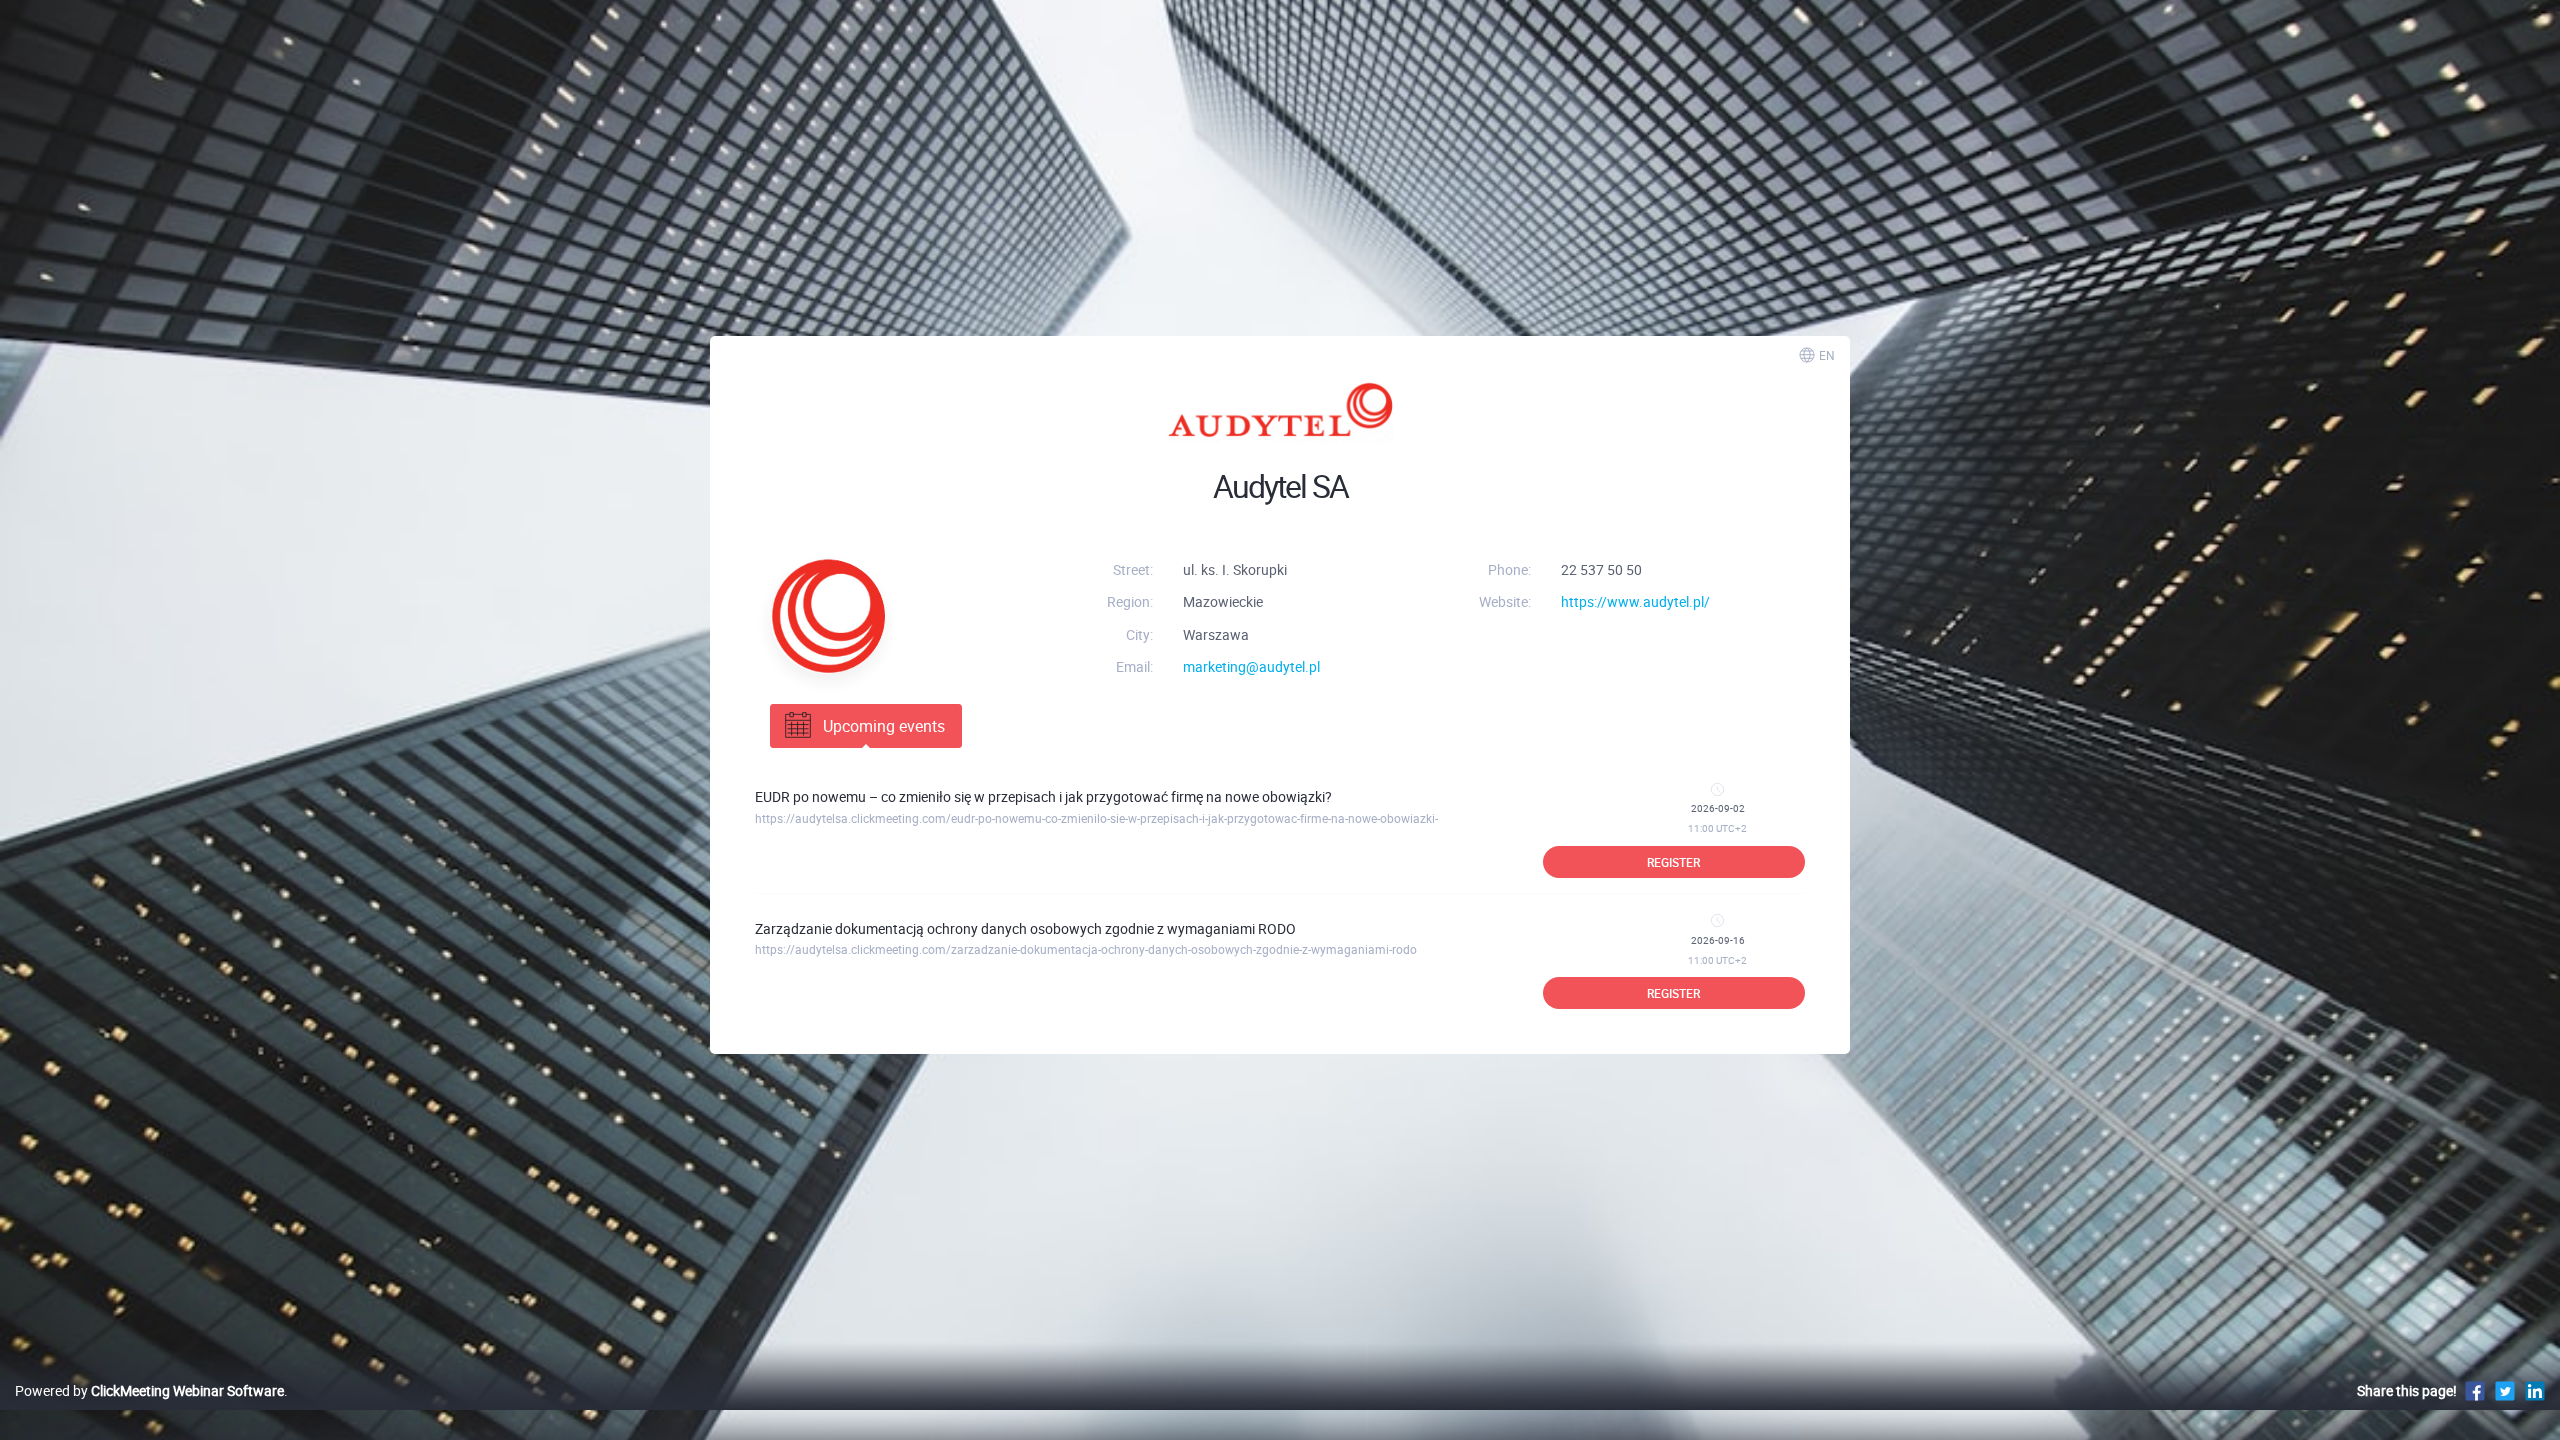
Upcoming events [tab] (884, 726)
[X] (2505, 1390)
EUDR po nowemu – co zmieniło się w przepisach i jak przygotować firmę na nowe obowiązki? (1043, 796)
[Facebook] (2475, 1390)
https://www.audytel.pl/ (1635, 601)
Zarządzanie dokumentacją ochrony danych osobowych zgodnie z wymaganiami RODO (1025, 928)
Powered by (149, 1390)
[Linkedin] (2535, 1390)
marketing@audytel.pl (1251, 666)
